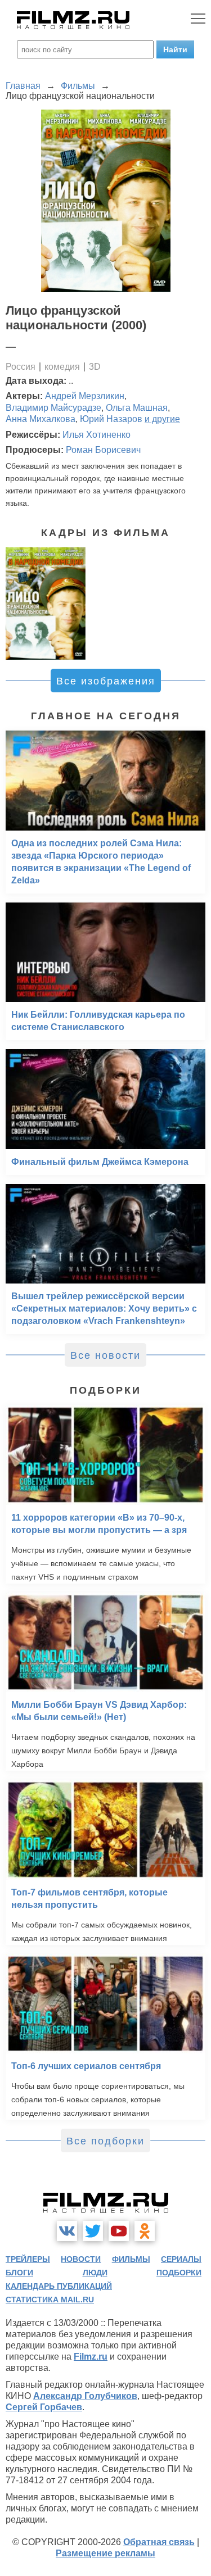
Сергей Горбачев (44, 2407)
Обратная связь (159, 2542)
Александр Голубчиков (85, 2396)
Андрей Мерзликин (85, 396)
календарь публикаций (59, 2286)
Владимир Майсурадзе (53, 408)
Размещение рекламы (105, 2553)
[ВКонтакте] (67, 2231)
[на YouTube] (119, 2231)
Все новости (105, 1355)
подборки (179, 2273)
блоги (19, 2273)
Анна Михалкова (41, 419)
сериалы (181, 2259)
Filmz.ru (91, 2357)
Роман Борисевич (103, 450)
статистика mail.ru (50, 2300)
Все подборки (105, 2141)
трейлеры (28, 2259)
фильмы (131, 2259)
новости (81, 2259)
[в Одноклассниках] (145, 2231)
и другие (162, 419)
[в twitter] (93, 2231)
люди (95, 2273)
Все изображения (106, 681)
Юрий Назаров (111, 419)
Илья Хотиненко (96, 435)
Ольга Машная (137, 408)
